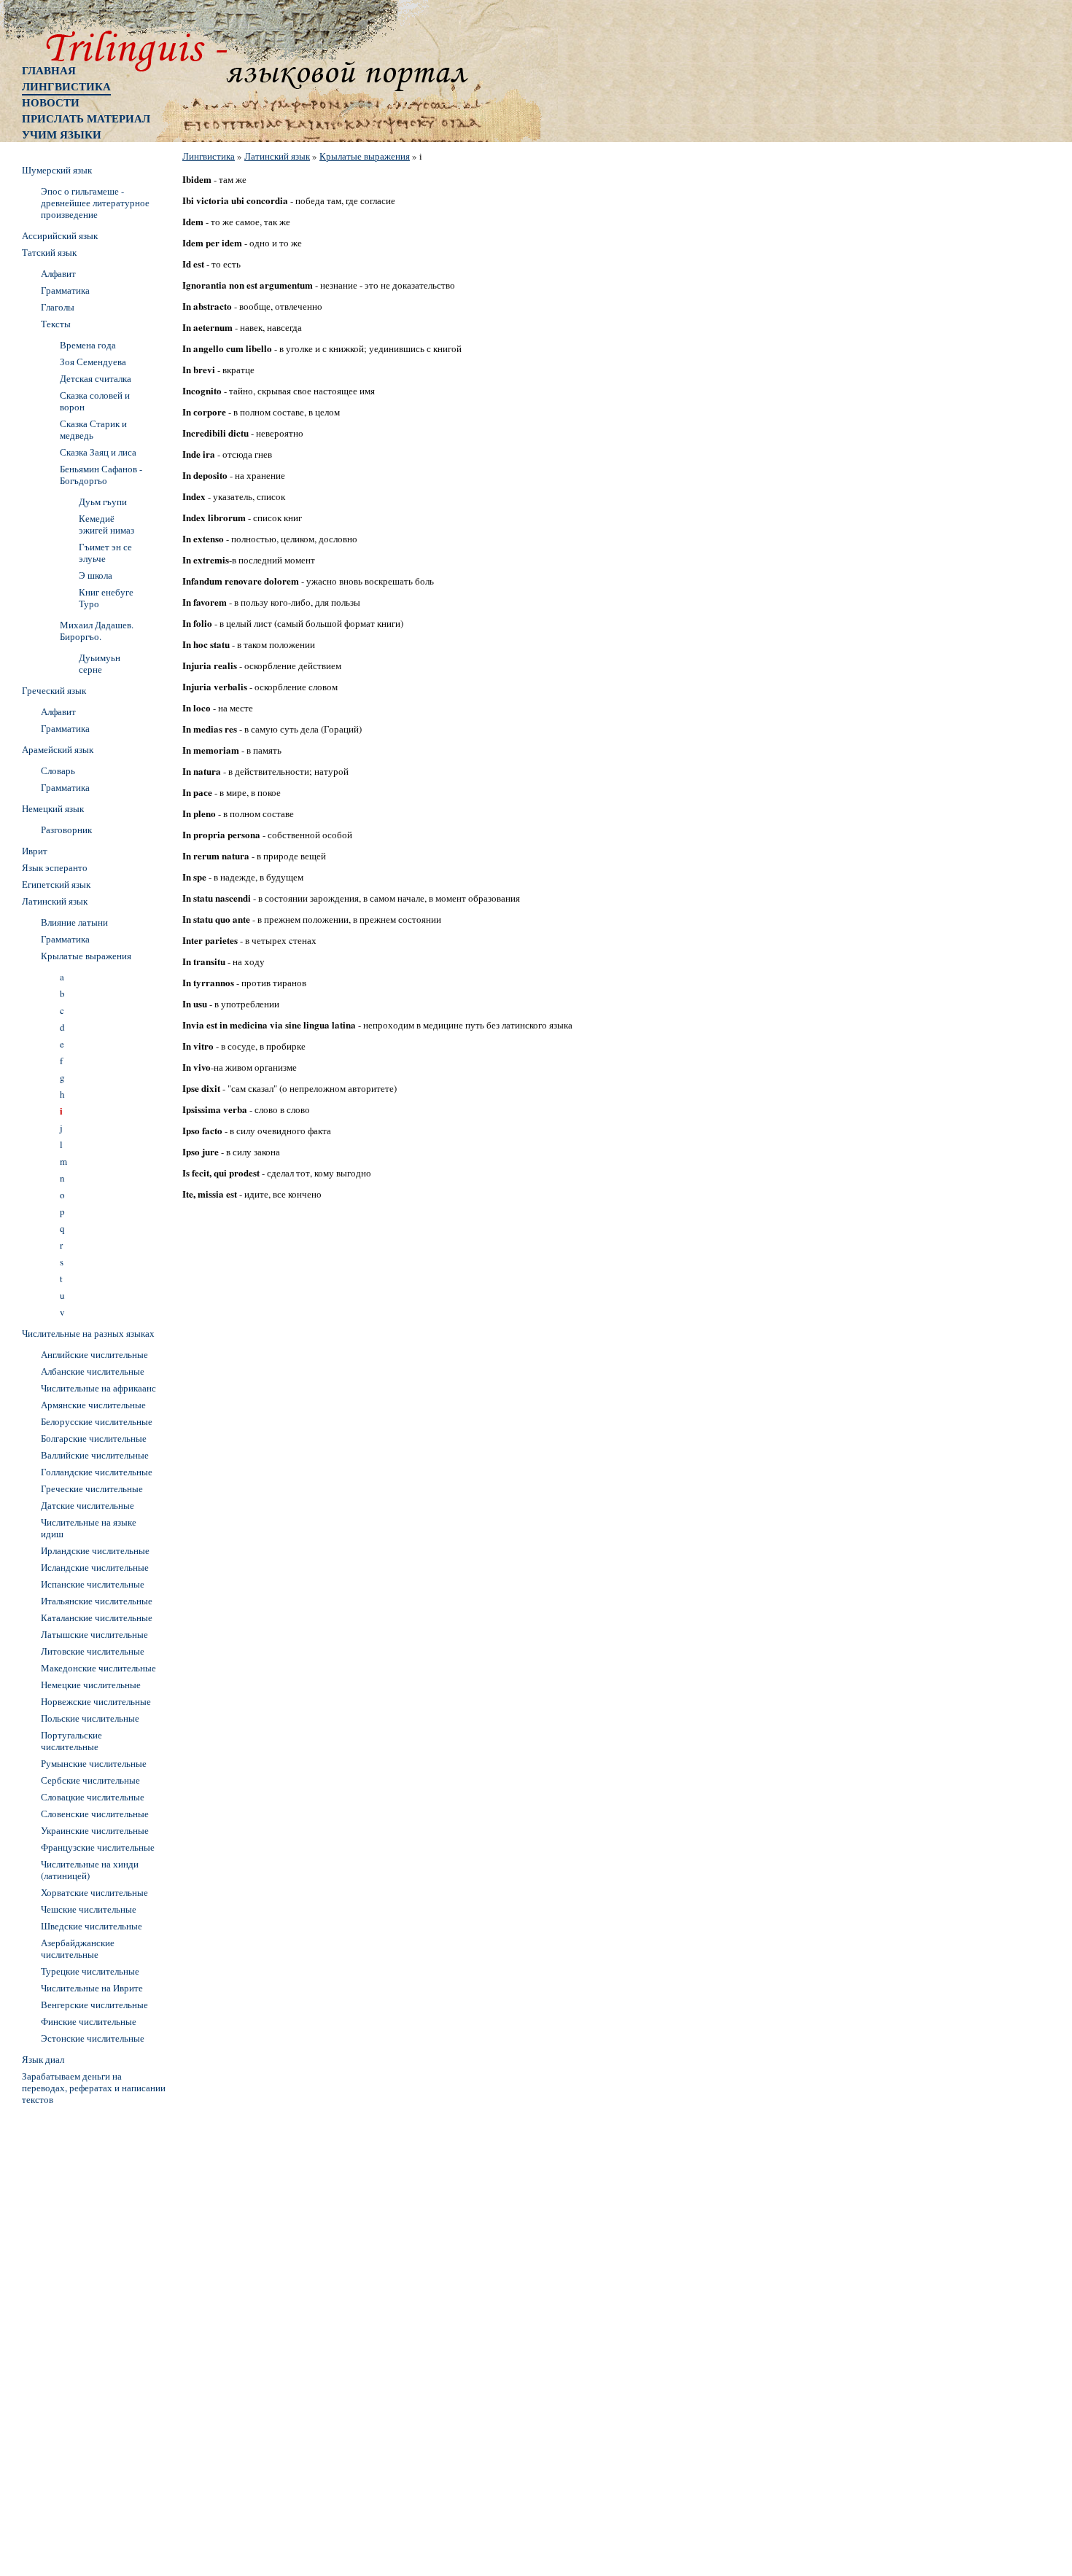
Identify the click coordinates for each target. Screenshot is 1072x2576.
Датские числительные (88, 1505)
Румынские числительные (94, 1763)
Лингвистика (66, 86)
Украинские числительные (95, 1830)
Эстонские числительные (93, 2038)
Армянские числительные (93, 1405)
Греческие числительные (92, 1488)
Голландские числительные (97, 1472)
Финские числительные (89, 2021)
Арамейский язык (58, 749)
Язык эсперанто (55, 867)
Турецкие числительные (90, 1971)
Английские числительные (94, 1354)
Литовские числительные (93, 1651)
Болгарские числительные (94, 1438)
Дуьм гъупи (103, 501)
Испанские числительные (93, 1584)
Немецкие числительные (91, 1685)
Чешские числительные (89, 1909)
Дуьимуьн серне (100, 663)
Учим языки (62, 134)
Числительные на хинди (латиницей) (90, 1870)
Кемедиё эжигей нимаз (106, 524)
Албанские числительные (93, 1371)
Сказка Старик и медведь (93, 429)
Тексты (56, 324)
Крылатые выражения (365, 156)
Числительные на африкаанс (98, 1388)
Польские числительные (90, 1718)
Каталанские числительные (97, 1617)
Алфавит (58, 273)
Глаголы (58, 307)
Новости (51, 102)
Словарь (58, 770)
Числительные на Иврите (92, 1988)
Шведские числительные (92, 1926)
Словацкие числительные (93, 1797)
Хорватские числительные (94, 1892)
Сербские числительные (90, 1780)
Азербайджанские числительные (78, 1948)
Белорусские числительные (97, 1421)
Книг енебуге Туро (106, 598)
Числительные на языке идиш (89, 1528)
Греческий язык (54, 690)
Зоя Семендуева (93, 362)
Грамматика (65, 290)
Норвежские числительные (96, 1701)
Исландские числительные (95, 1567)
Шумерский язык (57, 170)
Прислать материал (86, 118)
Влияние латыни (74, 922)
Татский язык (49, 252)
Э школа (96, 575)
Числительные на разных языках (88, 1333)
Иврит (35, 851)
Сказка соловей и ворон (95, 401)
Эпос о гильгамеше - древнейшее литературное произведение (95, 203)
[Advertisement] (80, 2329)
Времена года (88, 345)
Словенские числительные (95, 1814)
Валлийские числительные (95, 1455)
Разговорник (66, 830)
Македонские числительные (98, 1668)
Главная (49, 70)
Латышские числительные (94, 1634)
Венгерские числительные (94, 2005)
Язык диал (43, 2059)
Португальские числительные (71, 1741)
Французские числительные (98, 1847)
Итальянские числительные (97, 1601)
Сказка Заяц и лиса (98, 452)
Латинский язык (277, 156)
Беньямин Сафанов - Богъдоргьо (101, 475)
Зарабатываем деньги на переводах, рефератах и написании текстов (94, 2088)
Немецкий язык (53, 808)
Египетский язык (56, 884)
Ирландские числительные (95, 1550)
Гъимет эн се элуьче (105, 553)
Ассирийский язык (60, 235)
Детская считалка (96, 378)
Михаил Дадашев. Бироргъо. (97, 631)
